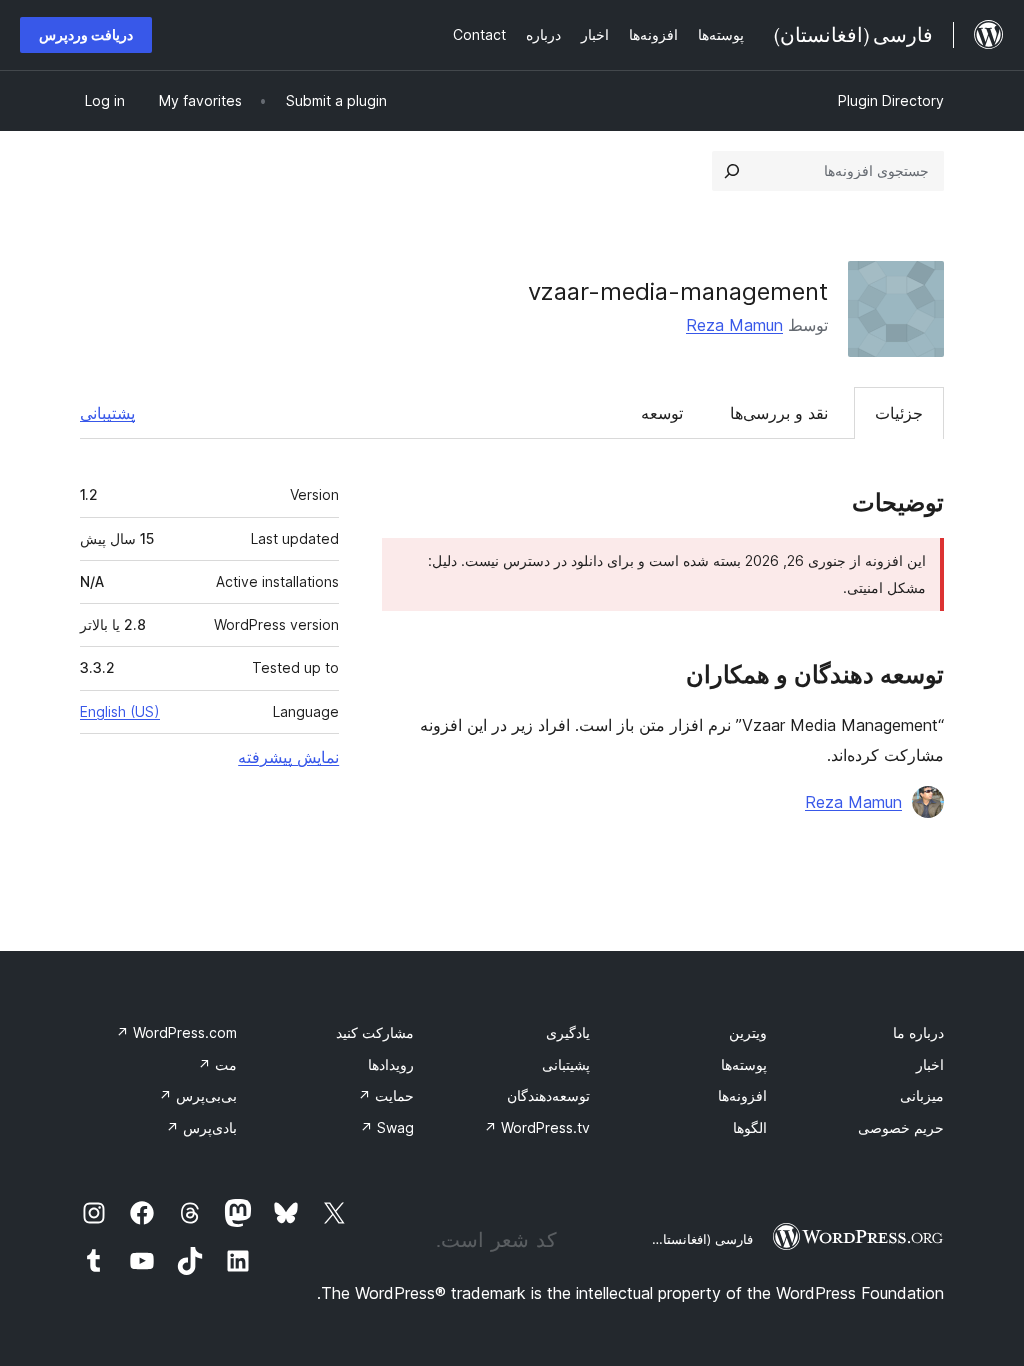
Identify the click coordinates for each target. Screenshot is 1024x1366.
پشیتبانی (566, 1064)
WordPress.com (176, 1032)
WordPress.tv (537, 1127)
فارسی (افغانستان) (700, 1239)
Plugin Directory (891, 100)
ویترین (748, 1032)
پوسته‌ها (744, 1064)
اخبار (930, 1064)
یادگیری (568, 1032)
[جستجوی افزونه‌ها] (732, 171)
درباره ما (918, 1032)
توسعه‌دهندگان (548, 1095)
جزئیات (899, 413)
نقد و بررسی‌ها (779, 413)
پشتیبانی (107, 413)
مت (217, 1064)
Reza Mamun (734, 325)
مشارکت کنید (375, 1032)
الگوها (750, 1127)
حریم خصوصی (901, 1127)
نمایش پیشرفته (288, 757)
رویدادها (391, 1064)
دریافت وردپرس (86, 34)
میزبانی (922, 1095)
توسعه (662, 413)
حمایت (386, 1095)
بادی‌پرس (201, 1127)
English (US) (120, 711)
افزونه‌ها (742, 1095)
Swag (387, 1127)
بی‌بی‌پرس (198, 1095)
